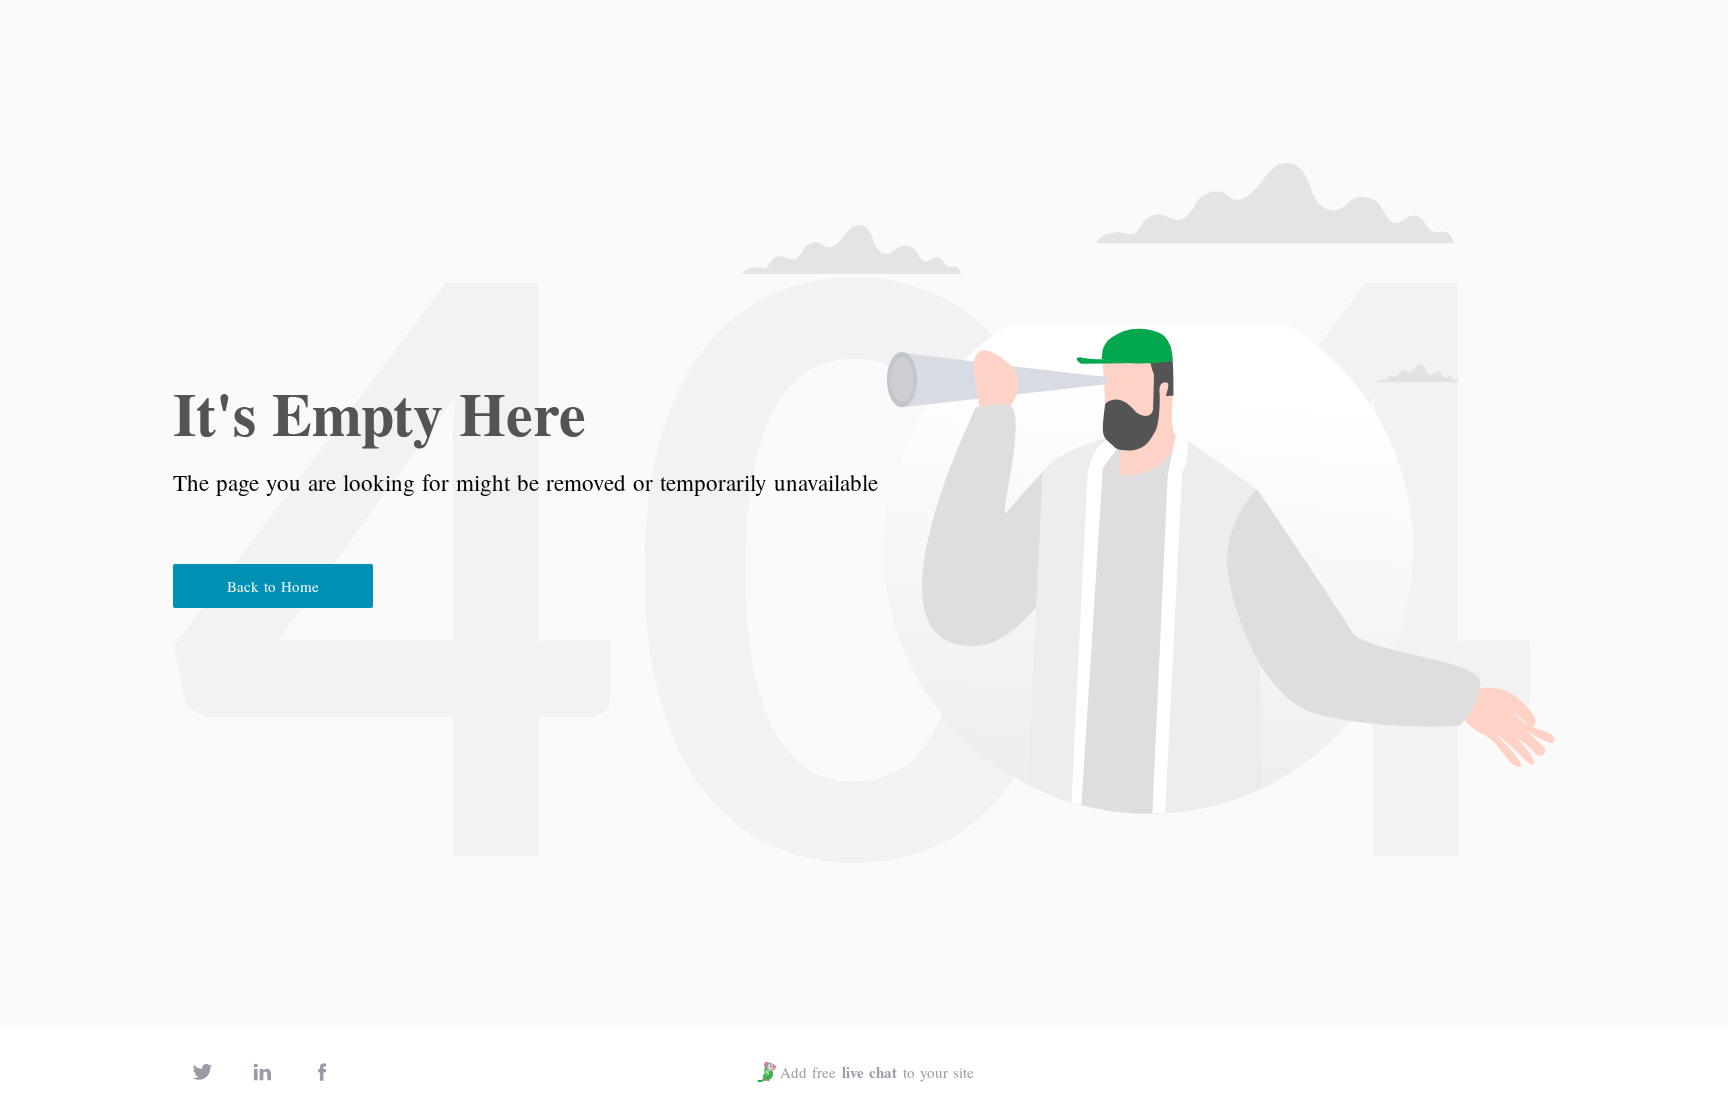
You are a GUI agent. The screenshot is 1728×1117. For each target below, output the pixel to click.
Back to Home (273, 586)
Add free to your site (877, 1072)
